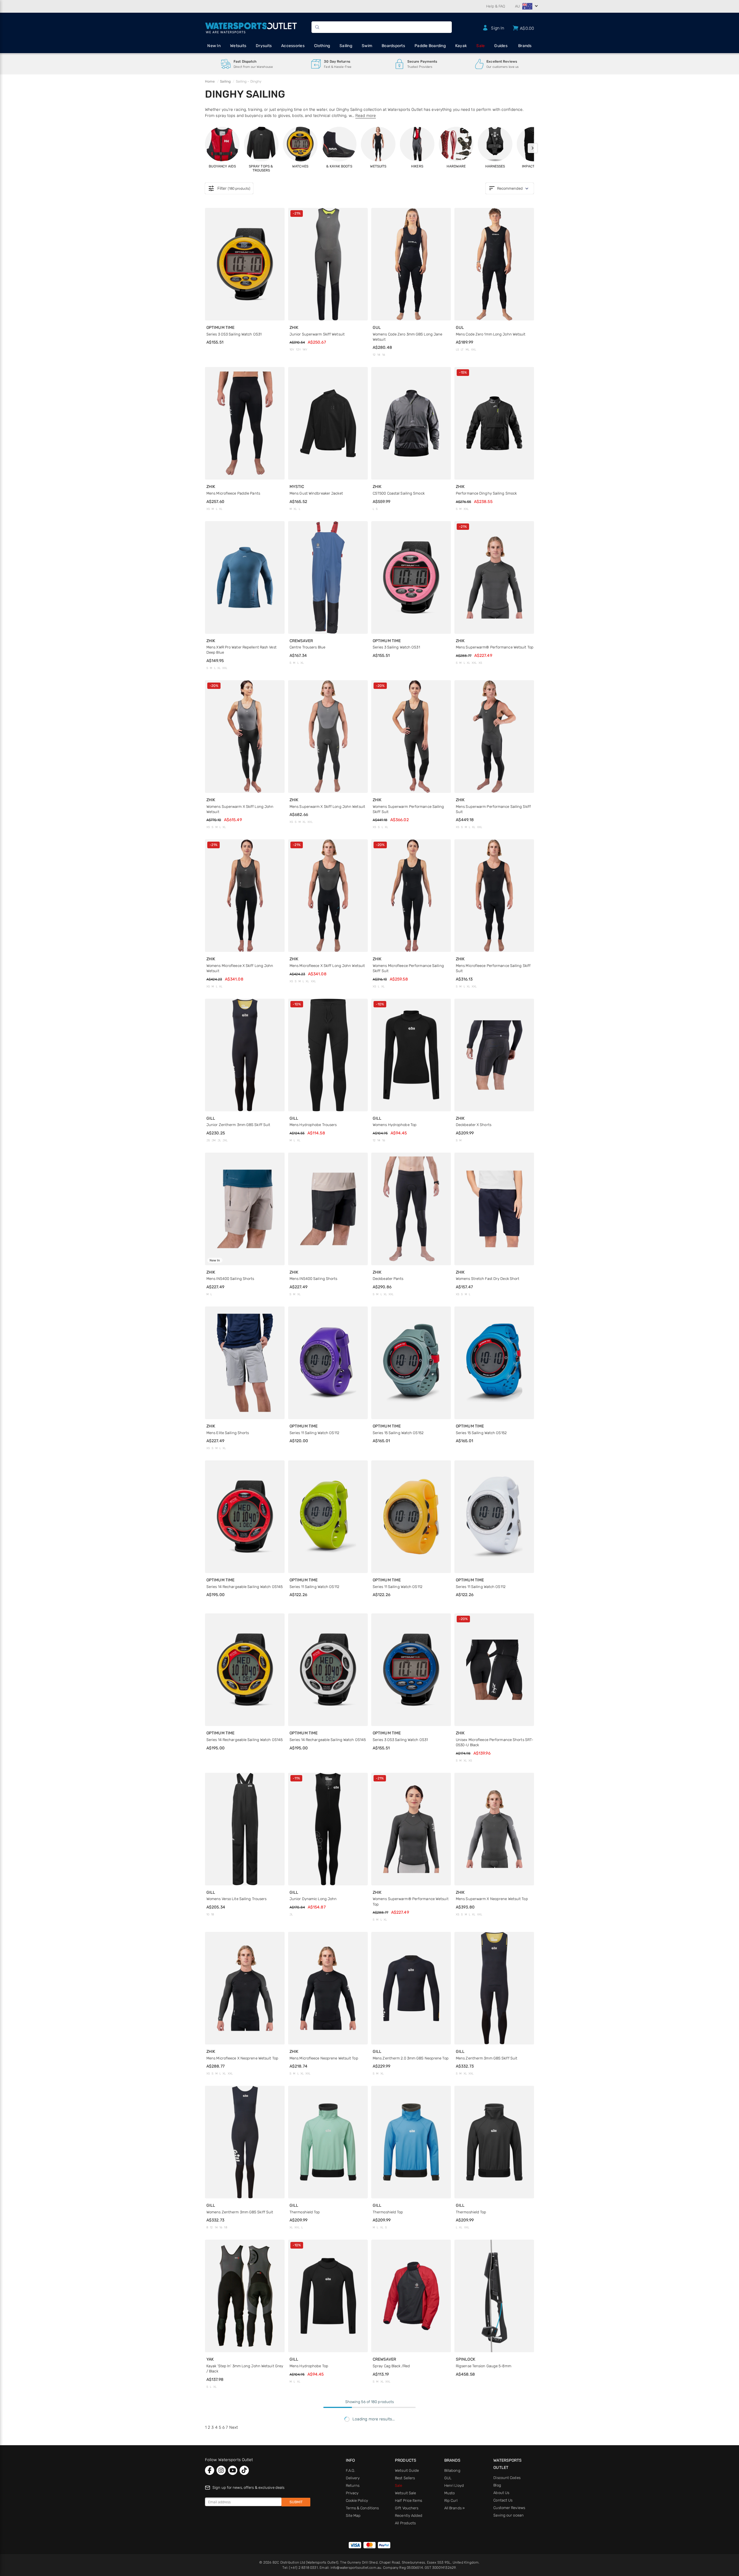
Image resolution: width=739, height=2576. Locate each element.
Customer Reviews (509, 2508)
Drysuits (264, 46)
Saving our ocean (508, 2515)
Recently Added (409, 2516)
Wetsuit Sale (405, 2493)
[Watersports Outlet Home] (251, 27)
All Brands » (455, 2508)
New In (214, 46)
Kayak (461, 46)
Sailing (346, 46)
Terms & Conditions (362, 2508)
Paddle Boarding (430, 46)
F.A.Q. (351, 2470)
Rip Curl (451, 2500)
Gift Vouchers (407, 2508)
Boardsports (393, 46)
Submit (296, 2502)
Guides (501, 46)
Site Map (353, 2516)
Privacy (352, 2493)
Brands (525, 46)
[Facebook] (210, 2470)
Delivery (353, 2478)
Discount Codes (507, 2478)
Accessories (293, 46)
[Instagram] (221, 2470)
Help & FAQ (496, 6)
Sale (480, 46)
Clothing (322, 46)
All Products (405, 2523)
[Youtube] (233, 2470)
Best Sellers (405, 2478)
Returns (353, 2485)
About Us (501, 2493)
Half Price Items (408, 2500)
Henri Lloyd (454, 2485)
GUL (448, 2478)
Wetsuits (238, 46)
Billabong (452, 2470)
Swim (367, 46)
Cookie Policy (357, 2500)
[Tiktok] (244, 2470)
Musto (450, 2493)
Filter (229, 189)
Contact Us (503, 2500)
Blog (497, 2485)
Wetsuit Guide (407, 2470)
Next (234, 2427)
